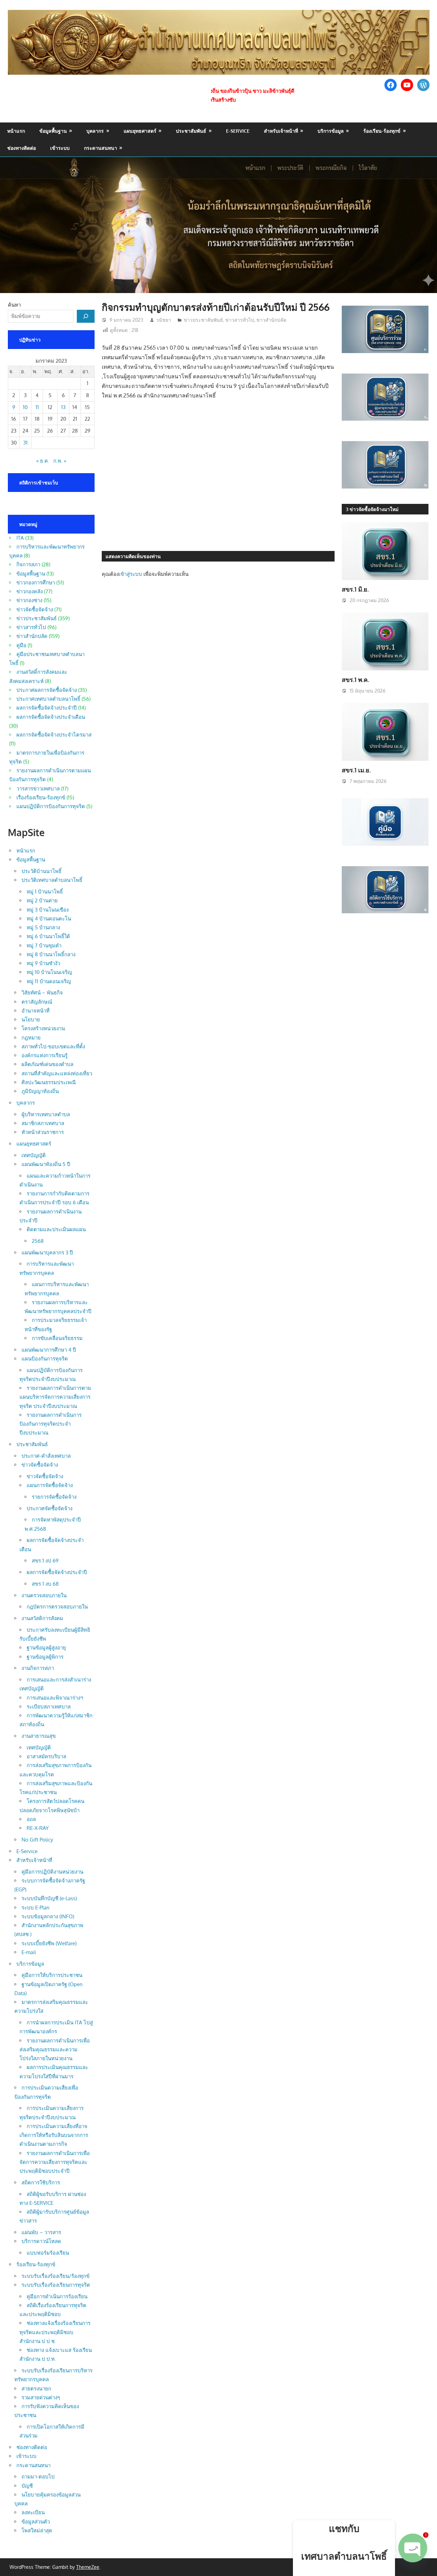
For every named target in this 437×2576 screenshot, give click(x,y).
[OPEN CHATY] (413, 2553)
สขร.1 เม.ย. (356, 770)
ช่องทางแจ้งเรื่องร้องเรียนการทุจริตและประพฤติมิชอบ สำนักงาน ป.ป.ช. (55, 2332)
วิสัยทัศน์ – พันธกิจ (42, 993)
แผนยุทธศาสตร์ (140, 131)
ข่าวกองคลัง (30, 591)
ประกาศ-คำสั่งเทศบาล (46, 1456)
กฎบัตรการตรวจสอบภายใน (57, 1607)
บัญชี (27, 2486)
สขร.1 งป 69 (45, 1561)
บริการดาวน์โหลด (41, 2241)
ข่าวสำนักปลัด (271, 320)
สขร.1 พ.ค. (355, 680)
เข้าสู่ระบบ (130, 574)
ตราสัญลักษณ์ (37, 1002)
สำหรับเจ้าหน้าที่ (281, 131)
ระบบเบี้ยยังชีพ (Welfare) (49, 1943)
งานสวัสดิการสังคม (42, 1618)
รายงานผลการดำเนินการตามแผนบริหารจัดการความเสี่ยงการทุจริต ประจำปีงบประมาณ (55, 1397)
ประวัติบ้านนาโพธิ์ (41, 871)
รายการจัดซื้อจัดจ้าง (54, 1497)
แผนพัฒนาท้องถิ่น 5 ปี (46, 1164)
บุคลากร (95, 131)
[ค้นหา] (86, 316)
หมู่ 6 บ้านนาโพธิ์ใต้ (48, 936)
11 (37, 407)
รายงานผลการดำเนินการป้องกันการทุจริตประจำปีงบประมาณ (51, 1424)
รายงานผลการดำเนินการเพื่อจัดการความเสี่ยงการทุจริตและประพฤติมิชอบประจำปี (55, 2162)
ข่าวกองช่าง (29, 600)
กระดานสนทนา (101, 148)
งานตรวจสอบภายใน (44, 1595)
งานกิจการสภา (38, 1668)
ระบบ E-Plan (36, 1908)
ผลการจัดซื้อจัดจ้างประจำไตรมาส (54, 735)
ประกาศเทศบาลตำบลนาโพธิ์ (48, 699)
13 (63, 407)
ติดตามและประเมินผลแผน (56, 1229)
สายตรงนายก (36, 2389)
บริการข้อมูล (331, 131)
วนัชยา (164, 320)
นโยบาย (31, 1020)
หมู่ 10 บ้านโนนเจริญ (49, 972)
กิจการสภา (28, 564)
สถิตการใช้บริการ (41, 2182)
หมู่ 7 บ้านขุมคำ (44, 945)
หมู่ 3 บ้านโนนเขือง (48, 910)
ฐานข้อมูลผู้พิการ (45, 1657)
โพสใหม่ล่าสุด (37, 2530)
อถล (31, 1819)
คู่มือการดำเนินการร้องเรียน (57, 2296)
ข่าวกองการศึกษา (36, 583)
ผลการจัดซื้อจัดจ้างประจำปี (47, 708)
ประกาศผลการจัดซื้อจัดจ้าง (47, 690)
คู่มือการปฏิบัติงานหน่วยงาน (52, 1872)
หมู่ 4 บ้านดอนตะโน (49, 919)
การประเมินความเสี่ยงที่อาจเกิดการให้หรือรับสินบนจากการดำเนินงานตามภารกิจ (54, 2135)
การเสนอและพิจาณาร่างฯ (55, 1698)
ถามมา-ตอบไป (38, 2477)
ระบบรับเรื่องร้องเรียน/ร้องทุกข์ (55, 2276)
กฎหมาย (31, 1038)
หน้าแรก (16, 131)
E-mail (29, 1952)
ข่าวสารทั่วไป (240, 320)
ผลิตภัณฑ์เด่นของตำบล (47, 1064)
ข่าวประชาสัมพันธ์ (203, 320)
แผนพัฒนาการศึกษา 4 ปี (49, 1350)
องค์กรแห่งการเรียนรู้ (45, 1055)
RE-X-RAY (38, 1828)
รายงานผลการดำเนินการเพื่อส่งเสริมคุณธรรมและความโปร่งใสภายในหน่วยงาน (55, 2050)
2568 (38, 1241)
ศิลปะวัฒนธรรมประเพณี (49, 1082)
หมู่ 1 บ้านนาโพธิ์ (45, 892)
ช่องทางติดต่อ (22, 148)
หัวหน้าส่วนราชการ (43, 1132)
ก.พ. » (60, 461)
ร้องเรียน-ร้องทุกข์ (382, 131)
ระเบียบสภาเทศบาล (49, 1707)
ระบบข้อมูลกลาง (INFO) (48, 1916)
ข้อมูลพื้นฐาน (53, 131)
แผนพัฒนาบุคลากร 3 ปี (47, 1253)
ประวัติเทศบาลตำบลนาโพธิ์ (52, 880)
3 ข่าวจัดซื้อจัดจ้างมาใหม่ (372, 509)
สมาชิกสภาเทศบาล (43, 1123)
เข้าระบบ (60, 148)
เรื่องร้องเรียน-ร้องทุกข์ (41, 797)
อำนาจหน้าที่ (36, 1011)
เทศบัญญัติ (34, 1155)
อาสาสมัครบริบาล (46, 1756)
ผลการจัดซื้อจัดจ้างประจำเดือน (51, 717)
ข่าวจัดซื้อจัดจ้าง (35, 609)
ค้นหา (14, 305)
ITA (20, 538)
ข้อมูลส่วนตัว (36, 2522)
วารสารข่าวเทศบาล (38, 789)
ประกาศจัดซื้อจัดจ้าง (50, 1508)
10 (25, 407)
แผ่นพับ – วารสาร (41, 2232)
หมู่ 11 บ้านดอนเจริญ (49, 981)
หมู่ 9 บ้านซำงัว (43, 963)
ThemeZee (88, 2567)
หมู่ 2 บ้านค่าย (42, 900)
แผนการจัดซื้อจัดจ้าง (50, 1485)
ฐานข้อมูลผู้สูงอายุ (46, 1648)
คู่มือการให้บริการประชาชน (52, 1975)
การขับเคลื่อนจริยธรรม (57, 1338)
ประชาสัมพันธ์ (191, 131)
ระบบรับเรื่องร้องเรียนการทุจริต (56, 2285)
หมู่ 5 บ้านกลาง (43, 927)
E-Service (238, 131)
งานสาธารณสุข (39, 1736)
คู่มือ (21, 645)
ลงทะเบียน (33, 2512)
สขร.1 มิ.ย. (355, 589)
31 (25, 443)
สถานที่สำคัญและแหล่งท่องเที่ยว (57, 1073)
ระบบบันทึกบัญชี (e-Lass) (49, 1898)
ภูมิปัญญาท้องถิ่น (40, 1091)
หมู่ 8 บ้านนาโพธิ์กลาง (51, 954)
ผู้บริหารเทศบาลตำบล (46, 1114)
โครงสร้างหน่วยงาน (43, 1028)
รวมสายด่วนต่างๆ (41, 2397)
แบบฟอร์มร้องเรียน (48, 2253)
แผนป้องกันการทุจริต (45, 1359)
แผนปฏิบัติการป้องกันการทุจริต (51, 806)
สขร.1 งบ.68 (45, 1584)
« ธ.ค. (43, 461)
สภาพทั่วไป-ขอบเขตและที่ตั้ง (53, 1046)
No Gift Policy (37, 1840)
